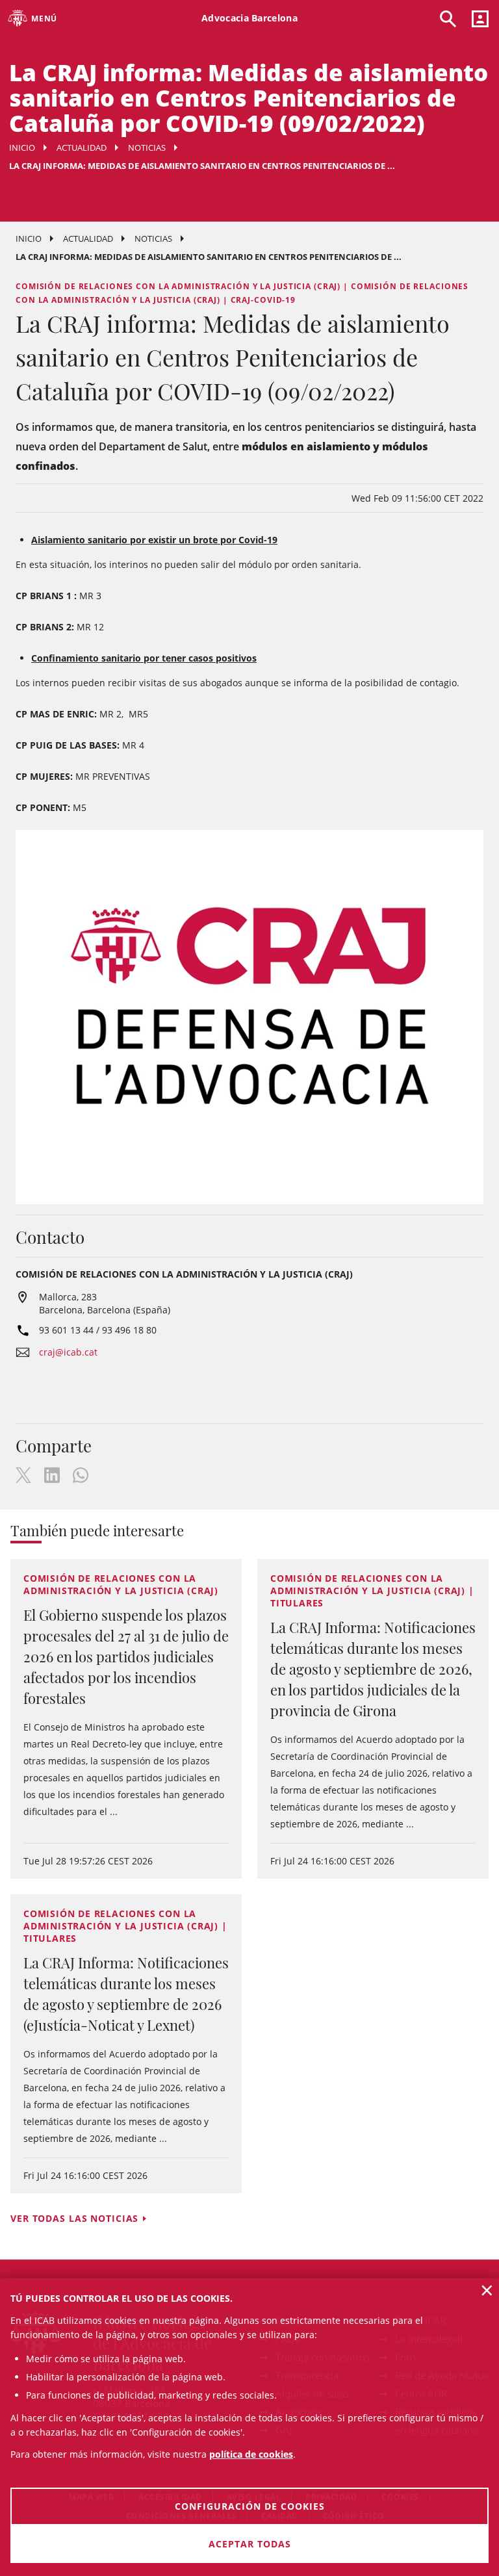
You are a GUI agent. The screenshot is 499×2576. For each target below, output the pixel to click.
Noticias (147, 148)
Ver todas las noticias (74, 2218)
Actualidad (82, 148)
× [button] (487, 2290)
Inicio (22, 148)
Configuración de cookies (250, 2506)
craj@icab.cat (68, 1352)
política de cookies (251, 2454)
